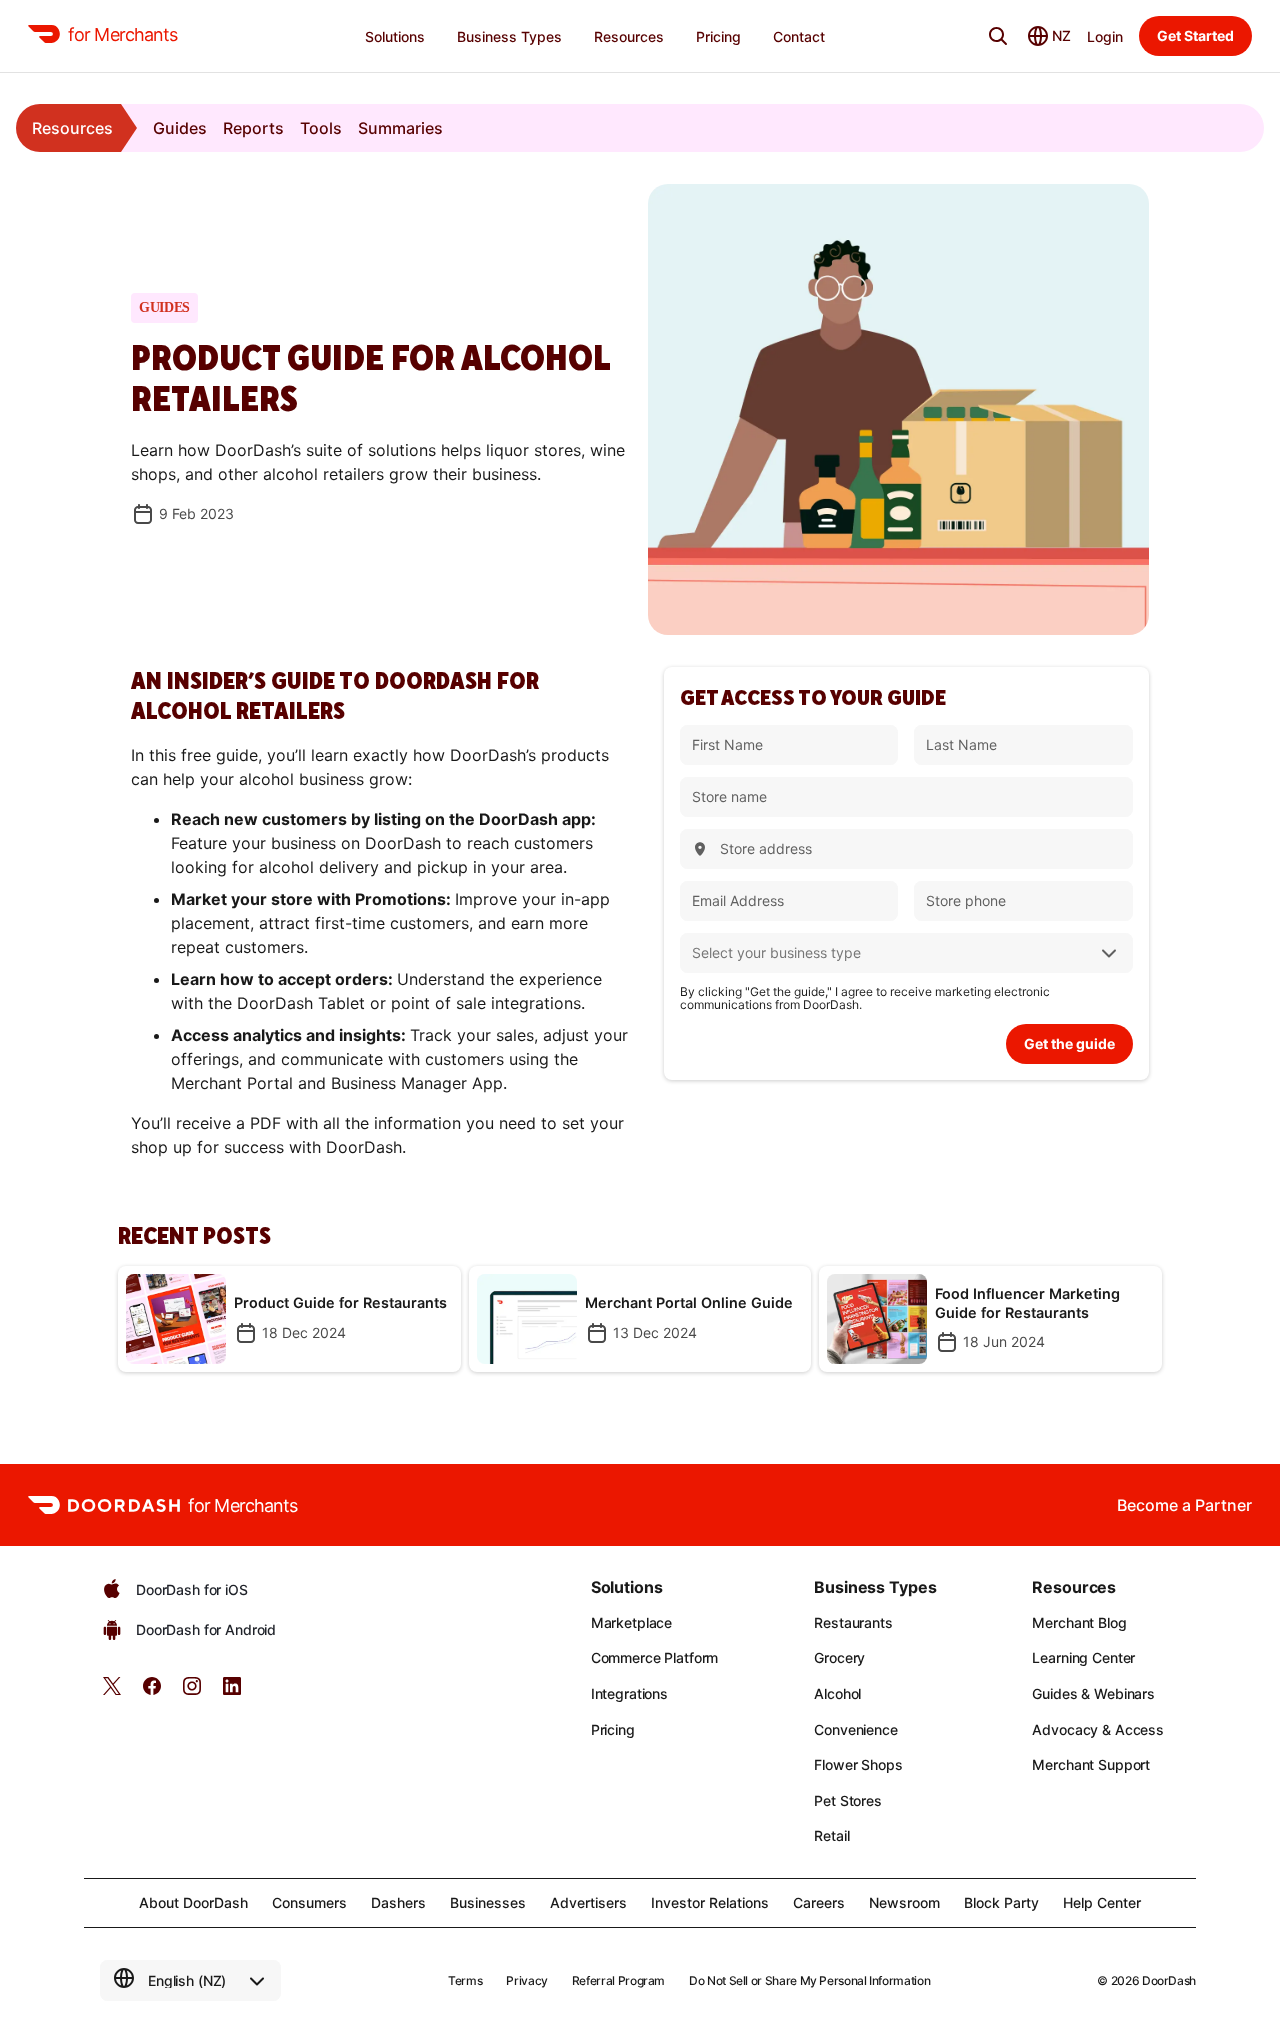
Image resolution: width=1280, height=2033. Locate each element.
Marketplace (631, 1622)
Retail (831, 1835)
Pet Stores (848, 1800)
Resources (72, 128)
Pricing (613, 1729)
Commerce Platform (655, 1657)
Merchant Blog (1079, 1622)
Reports (253, 128)
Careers (819, 1902)
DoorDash (1169, 1980)
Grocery (839, 1657)
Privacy (526, 1980)
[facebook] (152, 1692)
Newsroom (904, 1902)
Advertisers (588, 1902)
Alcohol (837, 1693)
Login (1105, 36)
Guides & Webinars (1093, 1693)
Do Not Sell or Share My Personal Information (809, 1980)
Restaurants (853, 1622)
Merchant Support (1091, 1764)
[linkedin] (232, 1692)
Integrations (629, 1693)
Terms (465, 1980)
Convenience (855, 1729)
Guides (180, 128)
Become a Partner (1184, 1505)
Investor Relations (710, 1902)
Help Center (1102, 1902)
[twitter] (112, 1692)
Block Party (1001, 1902)
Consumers (309, 1902)
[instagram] (192, 1692)
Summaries (400, 128)
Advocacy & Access (1098, 1729)
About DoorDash (193, 1902)
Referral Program (618, 1980)
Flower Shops (858, 1764)
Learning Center (1083, 1657)
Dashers (398, 1902)
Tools (321, 128)
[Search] (998, 36)
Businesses (488, 1902)
